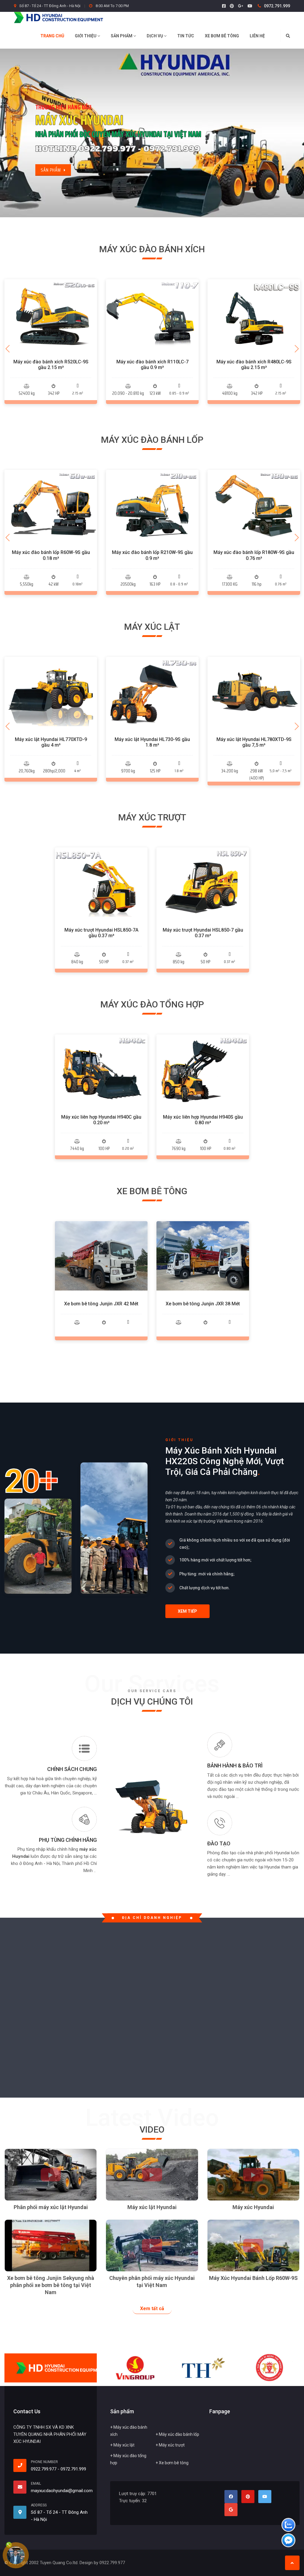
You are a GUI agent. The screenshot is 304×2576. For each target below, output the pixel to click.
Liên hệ (257, 36)
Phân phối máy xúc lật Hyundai (51, 2207)
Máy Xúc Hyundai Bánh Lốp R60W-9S (253, 2278)
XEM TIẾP (187, 1611)
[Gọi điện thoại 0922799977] (22, 2465)
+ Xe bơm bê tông (172, 2463)
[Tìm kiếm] (288, 36)
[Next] (297, 349)
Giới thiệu (86, 36)
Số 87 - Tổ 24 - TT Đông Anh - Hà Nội (50, 6)
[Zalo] (288, 2526)
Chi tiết (51, 327)
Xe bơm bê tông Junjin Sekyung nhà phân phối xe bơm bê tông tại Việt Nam (51, 2285)
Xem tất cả (152, 2309)
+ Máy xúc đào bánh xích (129, 2431)
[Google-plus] (241, 6)
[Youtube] (250, 6)
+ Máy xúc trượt (170, 2445)
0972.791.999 (277, 6)
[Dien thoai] (16, 2556)
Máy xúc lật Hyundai (152, 2207)
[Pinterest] (232, 6)
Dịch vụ (155, 36)
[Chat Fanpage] (288, 2541)
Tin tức (186, 36)
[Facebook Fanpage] (224, 6)
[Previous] (7, 349)
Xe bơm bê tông (222, 36)
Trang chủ (52, 36)
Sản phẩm (122, 36)
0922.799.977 (44, 2469)
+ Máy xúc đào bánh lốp (177, 2434)
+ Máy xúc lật (122, 2445)
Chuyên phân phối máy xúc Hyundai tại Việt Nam (152, 2282)
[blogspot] (231, 2510)
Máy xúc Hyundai (253, 2207)
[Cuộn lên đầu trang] (292, 2563)
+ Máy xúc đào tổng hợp (128, 2459)
